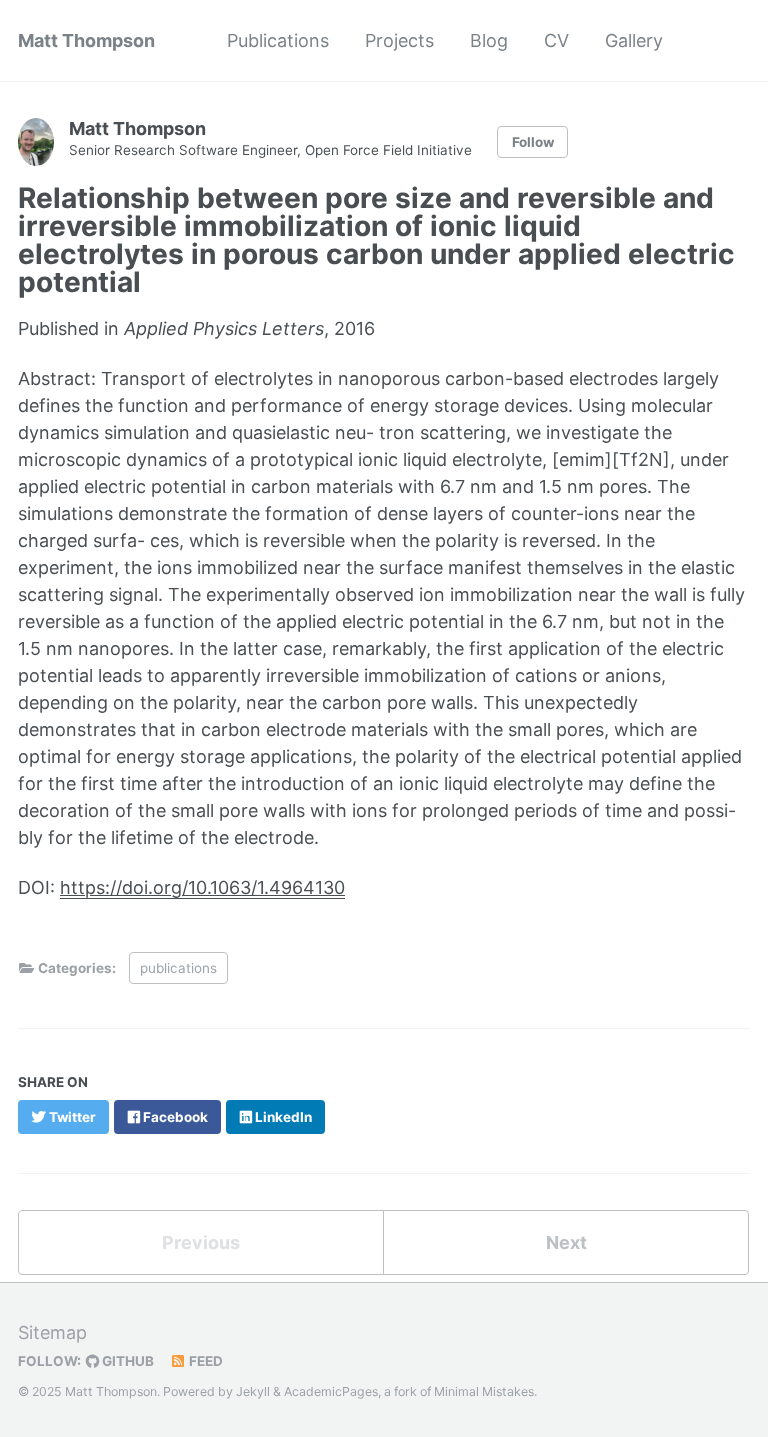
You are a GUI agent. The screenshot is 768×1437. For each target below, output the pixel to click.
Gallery (634, 40)
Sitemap (52, 1332)
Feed (204, 1361)
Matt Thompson (86, 40)
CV (556, 40)
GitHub (126, 1361)
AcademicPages (331, 1391)
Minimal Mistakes (484, 1391)
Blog (489, 40)
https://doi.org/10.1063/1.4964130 (202, 887)
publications (178, 968)
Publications (278, 40)
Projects (399, 40)
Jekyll (253, 1391)
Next (566, 1242)
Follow (533, 142)
